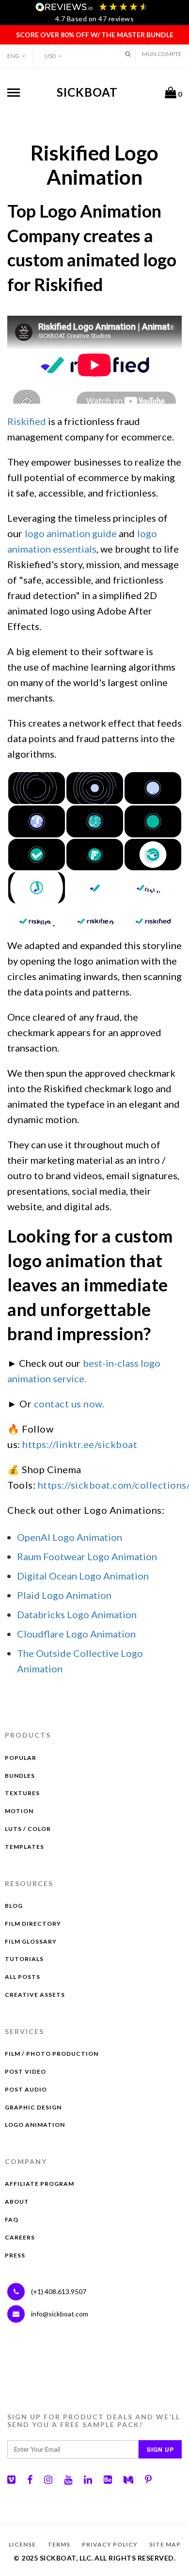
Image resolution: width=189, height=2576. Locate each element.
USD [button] (50, 56)
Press (15, 2255)
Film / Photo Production (52, 2054)
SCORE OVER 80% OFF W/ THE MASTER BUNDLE (95, 35)
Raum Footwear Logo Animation (87, 1556)
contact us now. (69, 1404)
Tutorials (24, 1959)
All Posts (23, 1977)
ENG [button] (13, 56)
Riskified (27, 421)
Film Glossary (31, 1941)
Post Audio (26, 2089)
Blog (14, 1906)
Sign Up (160, 2449)
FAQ (12, 2219)
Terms (59, 2544)
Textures (22, 1793)
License (22, 2544)
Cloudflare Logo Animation (76, 1634)
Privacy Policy (110, 2544)
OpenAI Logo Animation (70, 1537)
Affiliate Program (39, 2184)
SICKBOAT (87, 92)
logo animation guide (71, 533)
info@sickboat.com (60, 2314)
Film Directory (33, 1924)
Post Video (25, 2071)
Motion (19, 1811)
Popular (21, 1758)
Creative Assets (35, 1995)
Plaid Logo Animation (64, 1595)
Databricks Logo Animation (77, 1614)
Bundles (20, 1776)
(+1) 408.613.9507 (58, 2291)
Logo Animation (35, 2125)
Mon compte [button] (162, 54)
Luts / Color (28, 1829)
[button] (128, 54)
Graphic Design (33, 2107)
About (17, 2202)
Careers (20, 2237)
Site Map (165, 2544)
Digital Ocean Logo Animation (83, 1576)
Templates (24, 1847)
